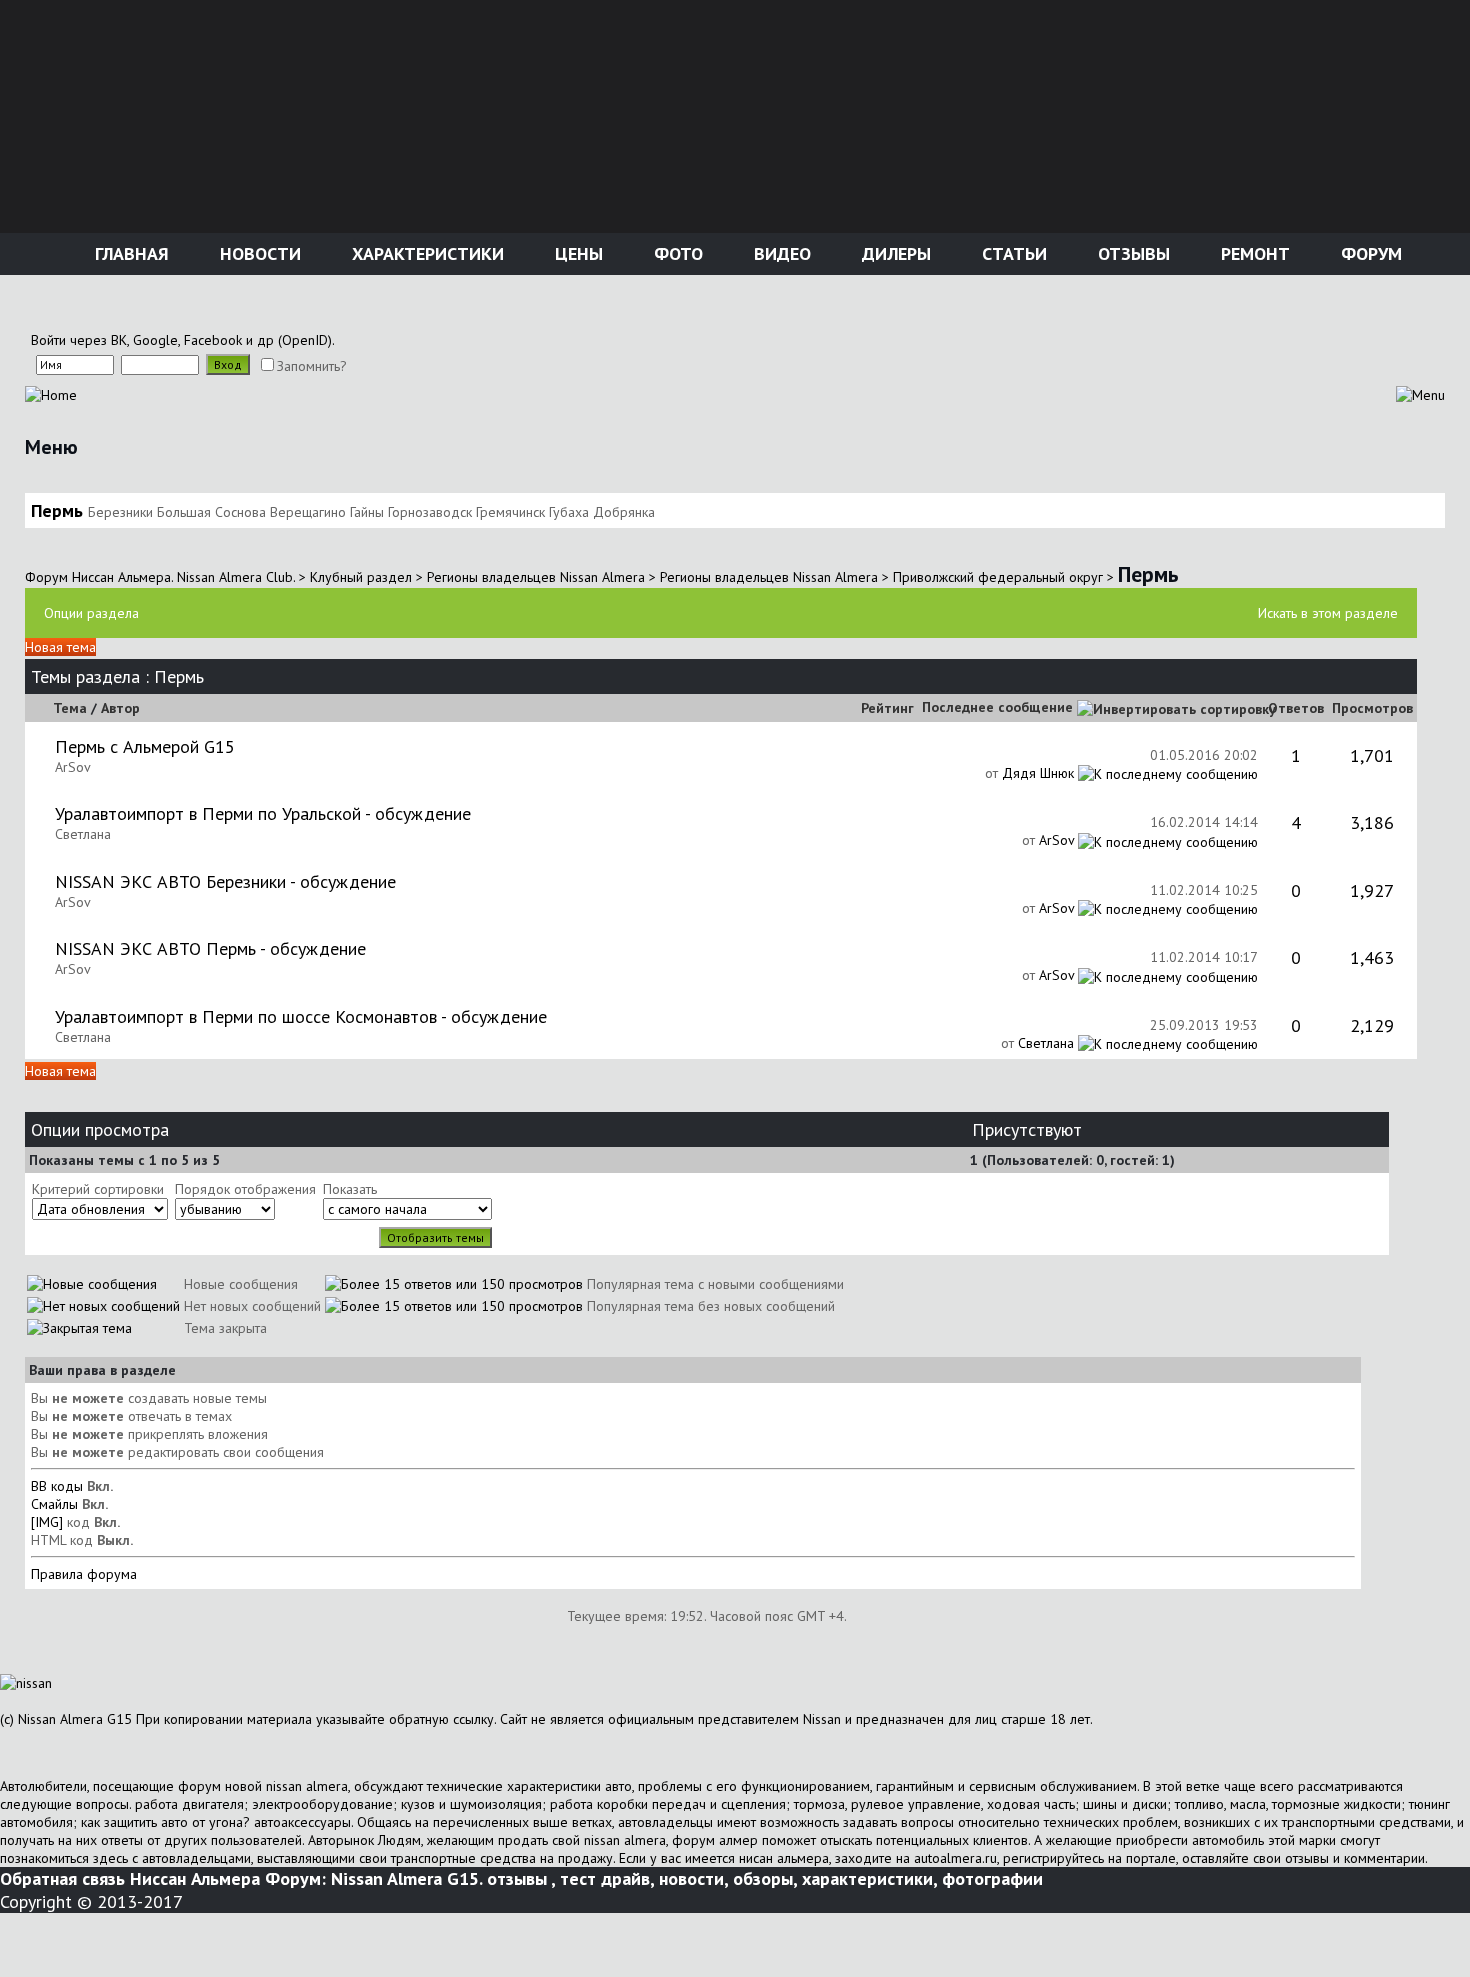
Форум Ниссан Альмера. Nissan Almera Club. (160, 577)
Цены (576, 253)
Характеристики (425, 253)
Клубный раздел (361, 577)
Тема (70, 708)
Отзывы (1131, 253)
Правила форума (84, 1574)
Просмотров (1372, 708)
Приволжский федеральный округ (998, 577)
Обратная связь (62, 1878)
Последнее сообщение (997, 707)
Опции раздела (91, 613)
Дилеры (894, 253)
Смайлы (54, 1504)
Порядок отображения (245, 1189)
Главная (129, 253)
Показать (350, 1189)
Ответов (1296, 708)
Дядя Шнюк (1038, 773)
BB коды (57, 1486)
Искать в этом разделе (1328, 613)
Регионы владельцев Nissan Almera (536, 577)
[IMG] (47, 1522)
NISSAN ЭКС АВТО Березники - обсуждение (225, 881)
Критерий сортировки (98, 1189)
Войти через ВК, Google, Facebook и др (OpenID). (183, 340)
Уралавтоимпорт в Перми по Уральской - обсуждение (263, 813)
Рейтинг (887, 708)
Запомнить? (312, 366)
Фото (676, 253)
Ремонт (1253, 253)
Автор (120, 708)
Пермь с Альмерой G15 (145, 746)
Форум (1369, 253)
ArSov (73, 767)
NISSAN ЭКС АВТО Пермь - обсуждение (210, 948)
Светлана (83, 834)
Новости (258, 253)
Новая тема (60, 647)
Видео (780, 253)
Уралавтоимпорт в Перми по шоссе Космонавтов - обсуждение (301, 1016)
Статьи (1012, 253)
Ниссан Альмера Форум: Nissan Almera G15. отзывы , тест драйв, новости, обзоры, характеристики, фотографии (586, 1878)
